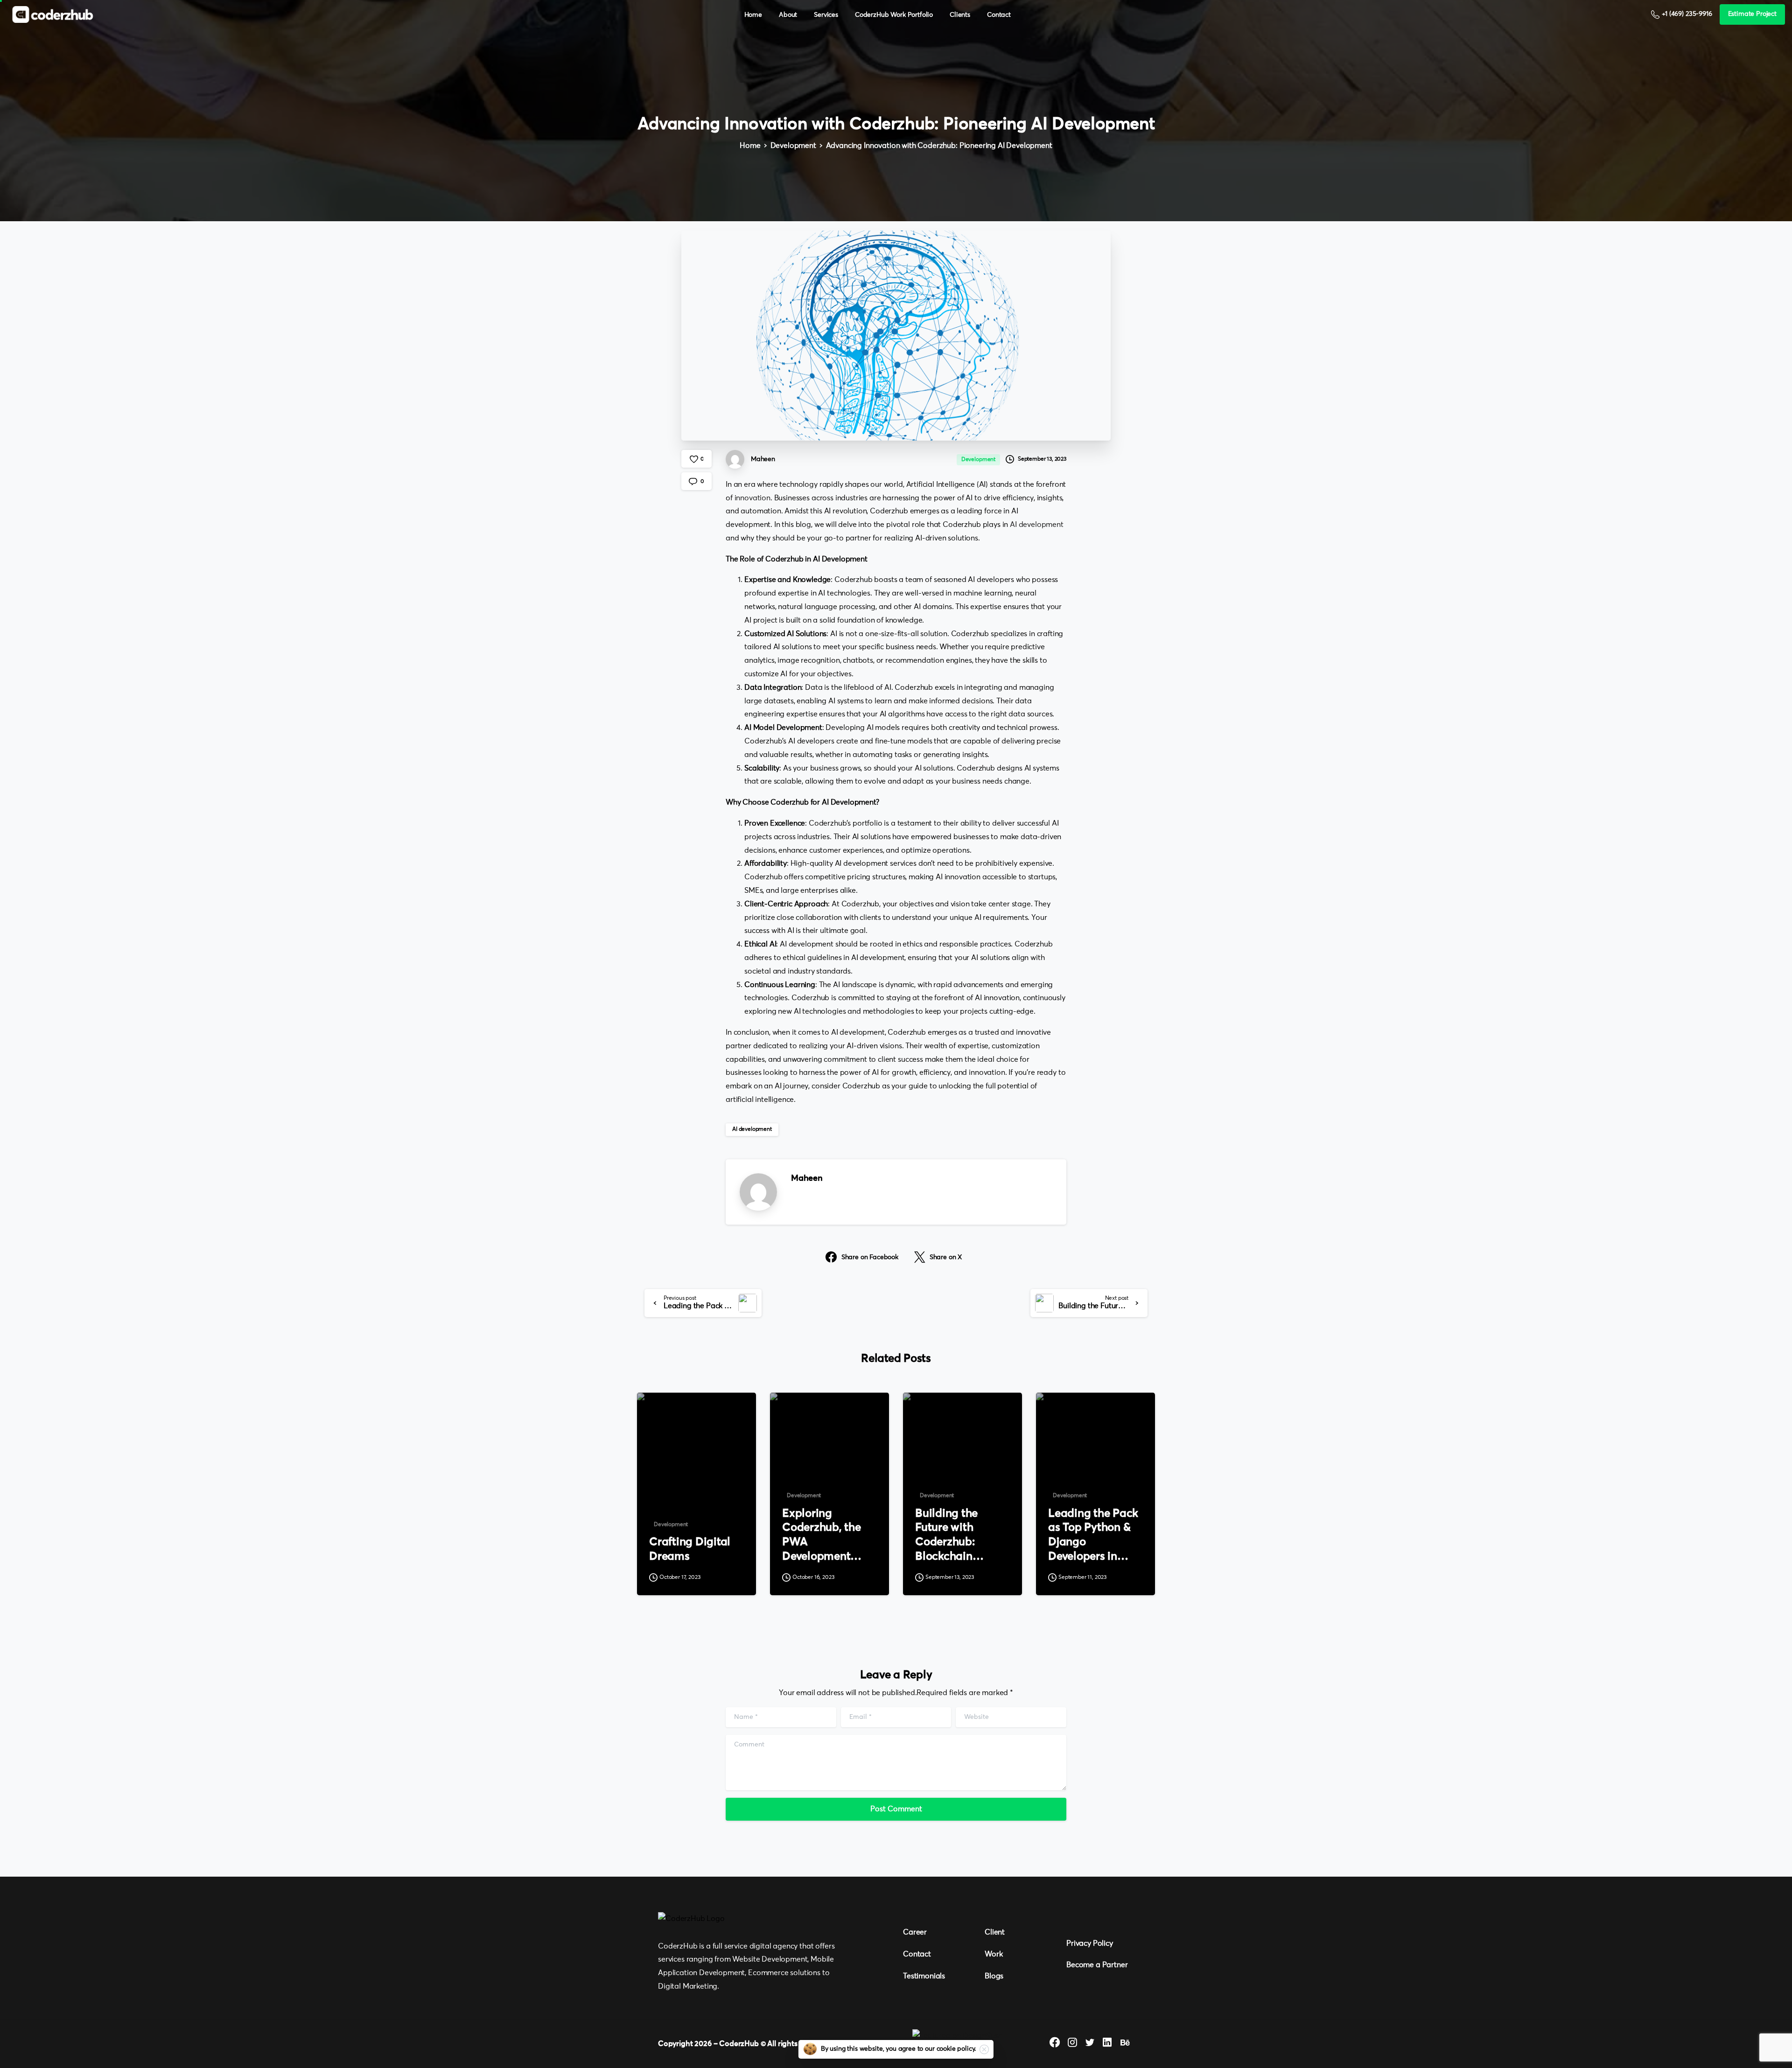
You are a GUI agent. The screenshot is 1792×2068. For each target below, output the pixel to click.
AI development (1037, 525)
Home (750, 146)
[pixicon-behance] (1125, 2043)
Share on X (946, 1257)
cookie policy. (956, 2049)
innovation (752, 498)
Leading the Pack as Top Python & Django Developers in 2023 (1093, 1536)
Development (793, 146)
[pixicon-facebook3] (1055, 2043)
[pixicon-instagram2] (1072, 2043)
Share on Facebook (870, 1257)
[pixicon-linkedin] (1107, 2043)
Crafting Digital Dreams (690, 1549)
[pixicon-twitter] (1090, 2043)
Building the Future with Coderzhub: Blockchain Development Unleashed (949, 1536)
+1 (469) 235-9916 (1687, 14)
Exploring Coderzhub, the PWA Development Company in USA (826, 1536)
